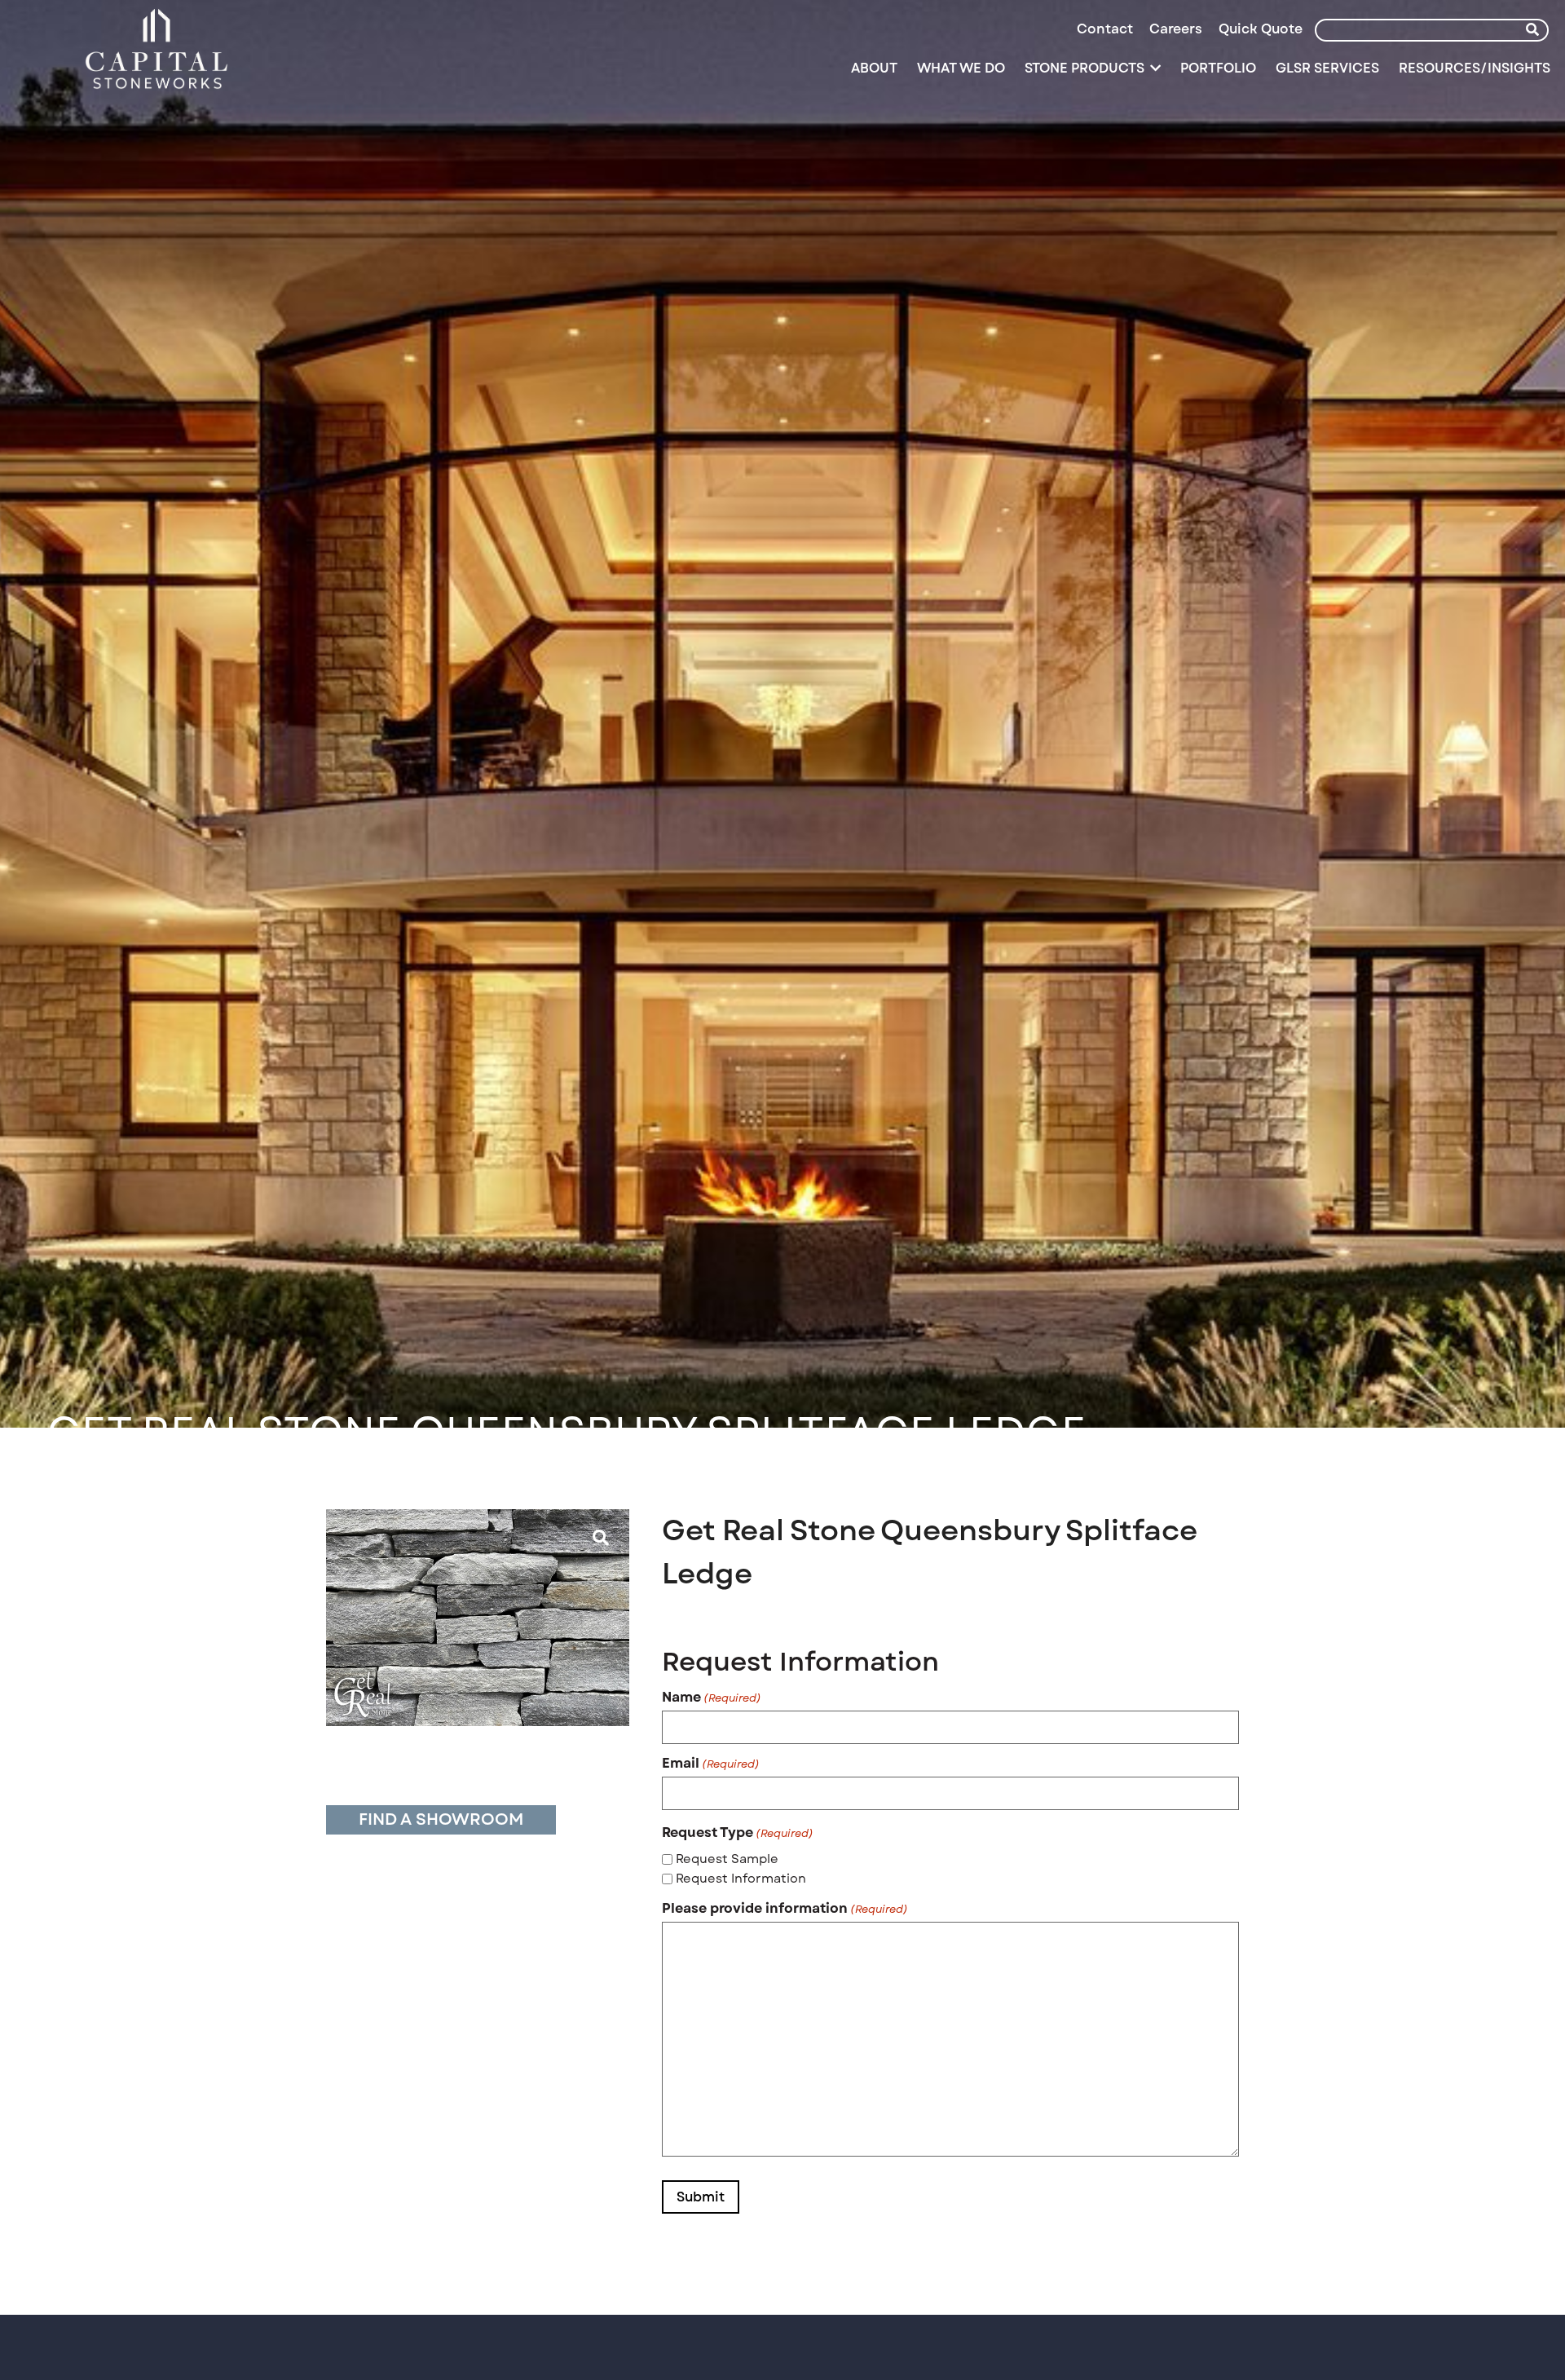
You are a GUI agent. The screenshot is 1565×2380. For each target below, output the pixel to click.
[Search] (1532, 30)
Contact (1105, 29)
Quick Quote (1261, 29)
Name (712, 1698)
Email (711, 1764)
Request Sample (727, 1859)
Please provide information (785, 1909)
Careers (1176, 29)
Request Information (741, 1879)
